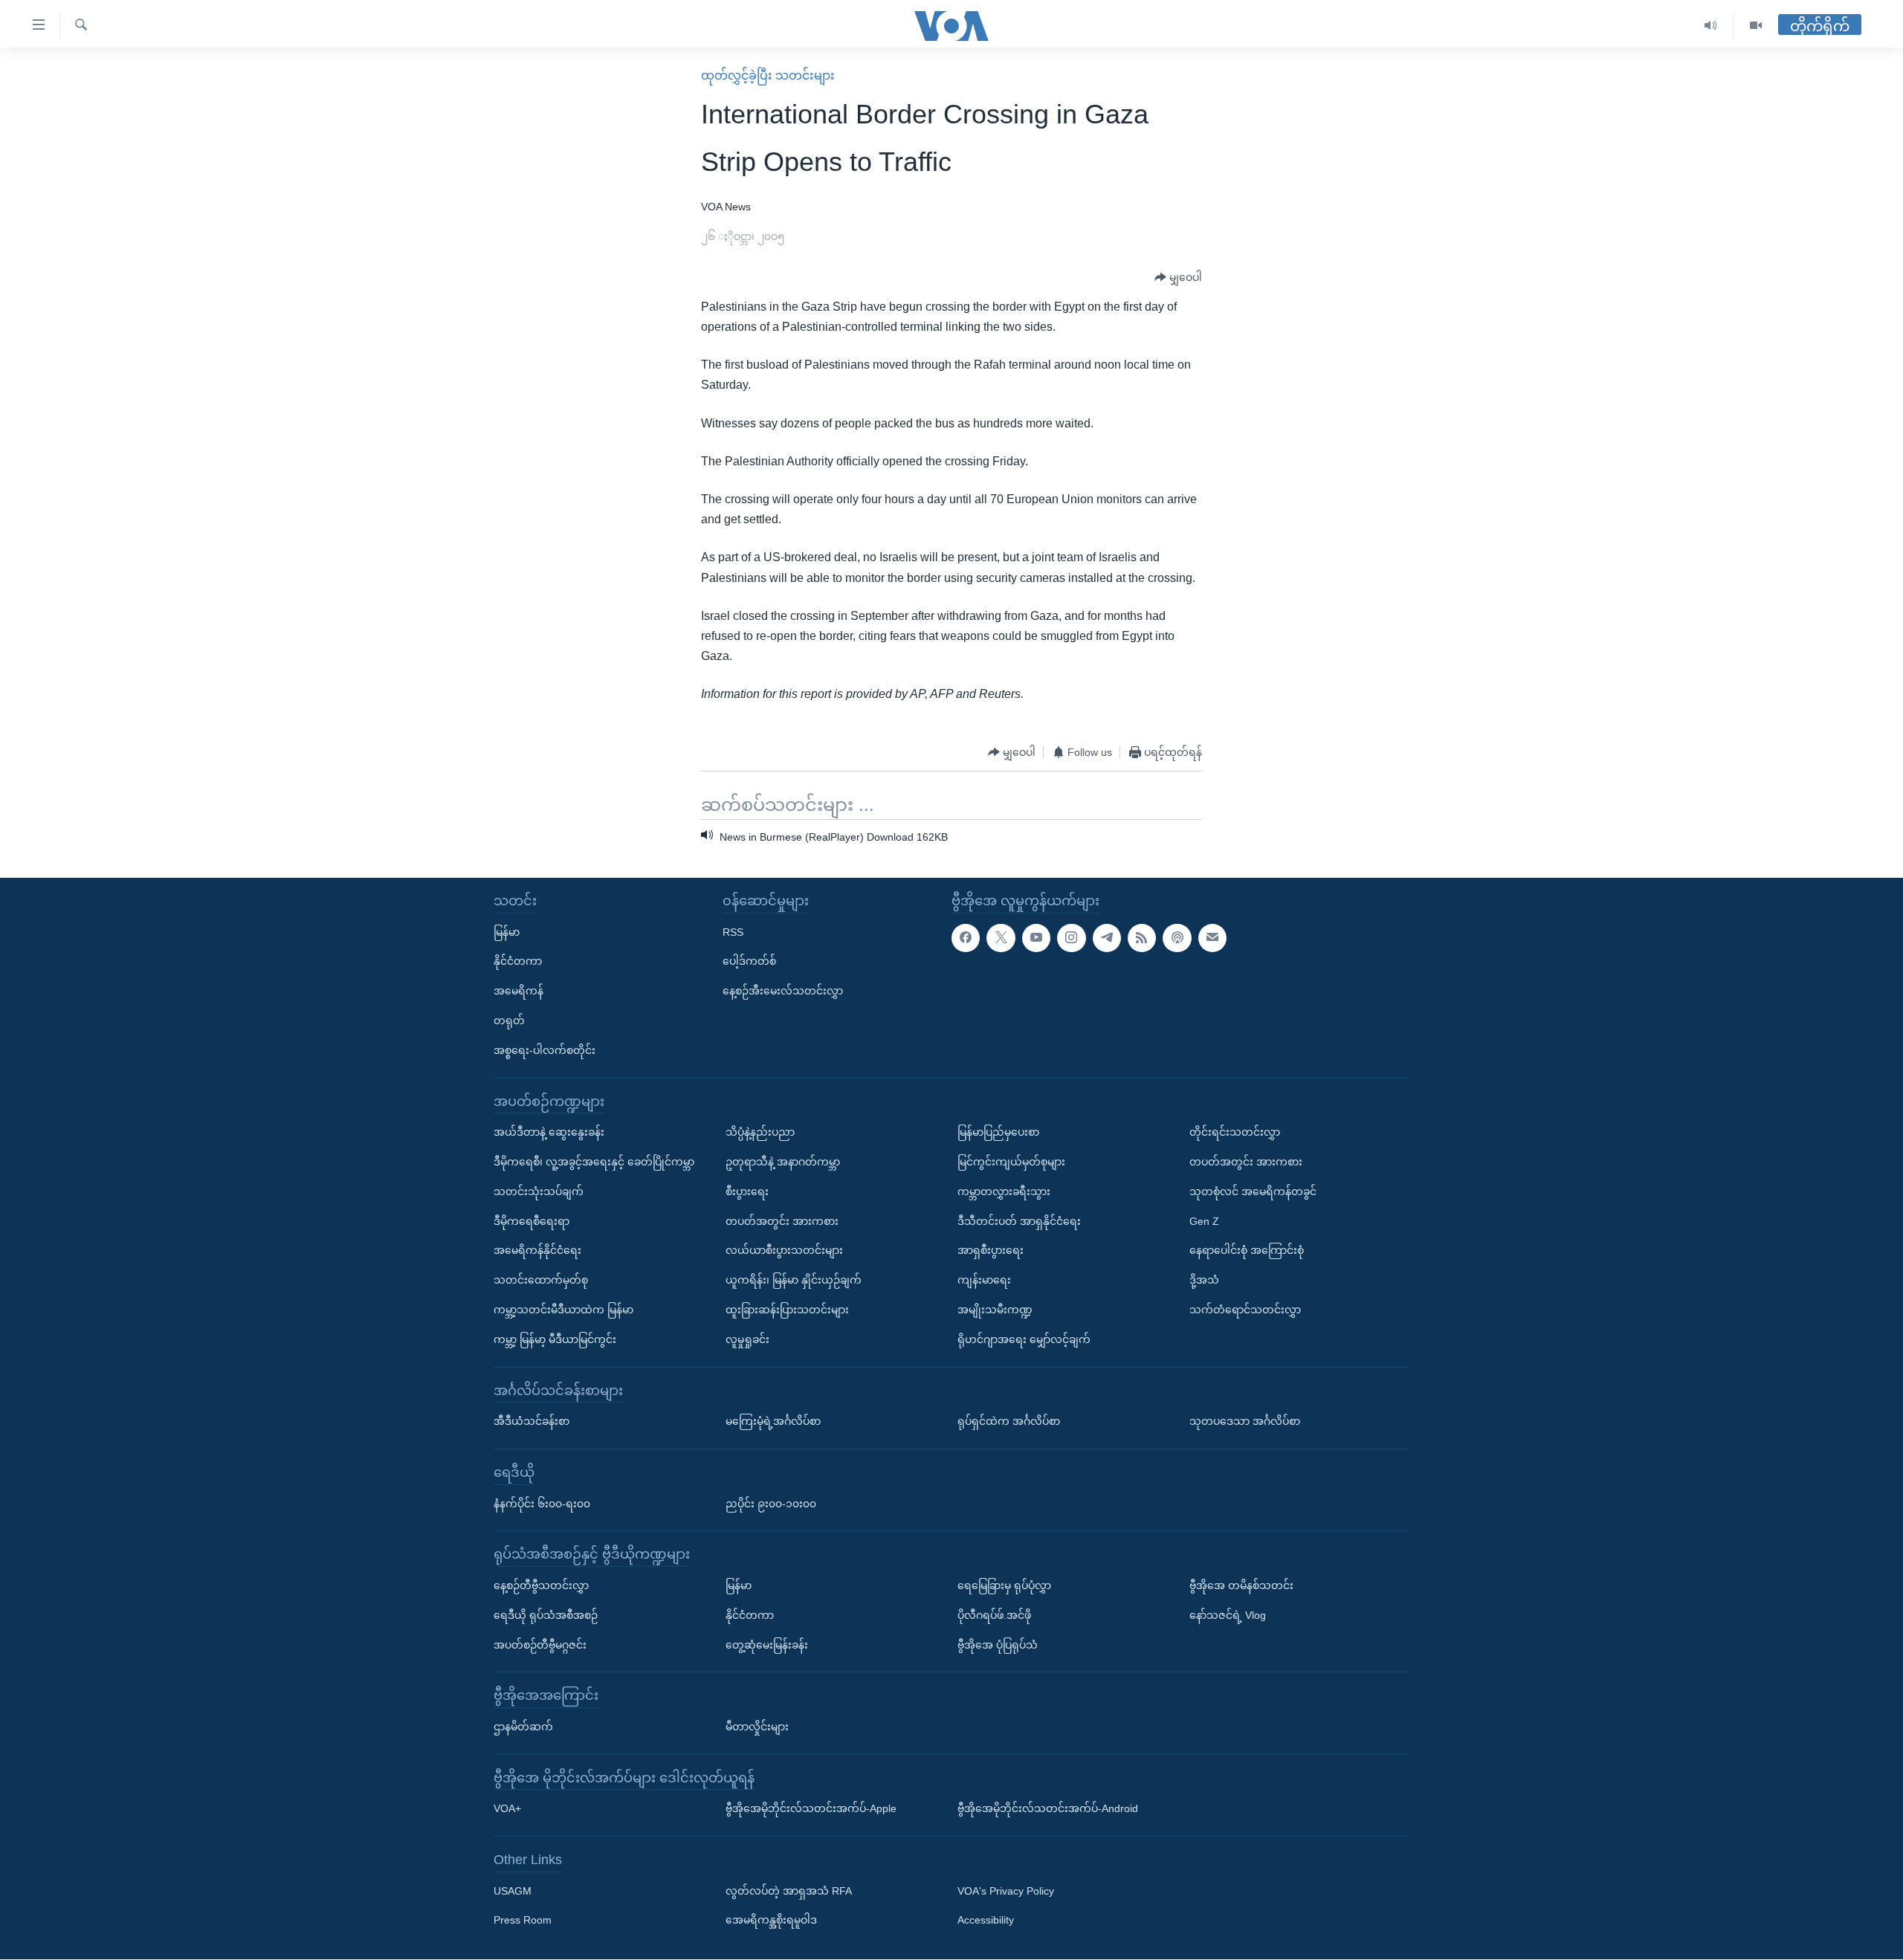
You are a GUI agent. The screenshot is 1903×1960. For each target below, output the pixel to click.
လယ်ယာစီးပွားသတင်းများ (784, 1251)
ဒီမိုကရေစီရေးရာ (532, 1221)
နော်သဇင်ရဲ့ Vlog (1228, 1615)
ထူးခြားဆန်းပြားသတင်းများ (787, 1310)
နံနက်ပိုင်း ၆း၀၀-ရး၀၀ (542, 1504)
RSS (733, 932)
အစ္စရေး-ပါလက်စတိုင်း (545, 1050)
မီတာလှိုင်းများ (757, 1727)
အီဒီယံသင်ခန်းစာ (532, 1421)
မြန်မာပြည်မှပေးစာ (998, 1132)
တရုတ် (509, 1021)
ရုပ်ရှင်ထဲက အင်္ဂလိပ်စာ (1009, 1421)
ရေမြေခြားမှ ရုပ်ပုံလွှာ (1004, 1585)
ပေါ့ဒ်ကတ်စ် (749, 962)
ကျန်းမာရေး (984, 1280)
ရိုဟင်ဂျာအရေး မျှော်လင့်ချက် (1024, 1339)
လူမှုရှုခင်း (747, 1339)
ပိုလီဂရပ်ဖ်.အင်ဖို (994, 1615)
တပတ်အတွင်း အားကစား (782, 1221)
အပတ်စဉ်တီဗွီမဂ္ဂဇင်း (540, 1645)
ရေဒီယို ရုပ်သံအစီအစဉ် (546, 1615)
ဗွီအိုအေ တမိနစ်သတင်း (1241, 1585)
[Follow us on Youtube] (1036, 938)
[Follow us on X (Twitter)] (1001, 938)
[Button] (1178, 278)
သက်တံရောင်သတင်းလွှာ (1245, 1310)
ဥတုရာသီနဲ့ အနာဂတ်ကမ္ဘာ (783, 1162)
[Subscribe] (1212, 938)
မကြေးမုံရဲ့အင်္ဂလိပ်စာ (773, 1421)
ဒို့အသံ (1204, 1280)
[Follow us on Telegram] (1107, 938)
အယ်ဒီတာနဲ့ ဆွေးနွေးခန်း (549, 1132)
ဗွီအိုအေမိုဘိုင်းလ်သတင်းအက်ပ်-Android (1048, 1809)
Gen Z (1204, 1221)
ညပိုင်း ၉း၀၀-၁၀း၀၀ (771, 1504)
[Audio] (1711, 26)
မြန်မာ (507, 932)
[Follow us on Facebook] (966, 938)
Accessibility (986, 1921)
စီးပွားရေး (747, 1191)
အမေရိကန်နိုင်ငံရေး (537, 1251)
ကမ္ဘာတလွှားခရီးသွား (1004, 1191)
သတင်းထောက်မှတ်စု (541, 1280)
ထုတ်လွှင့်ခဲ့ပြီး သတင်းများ (768, 75)
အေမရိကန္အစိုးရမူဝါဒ (771, 1921)
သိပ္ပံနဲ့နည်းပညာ (760, 1132)
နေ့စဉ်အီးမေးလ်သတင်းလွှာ (783, 991)
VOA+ (507, 1809)
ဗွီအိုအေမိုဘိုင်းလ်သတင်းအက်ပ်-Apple (811, 1809)
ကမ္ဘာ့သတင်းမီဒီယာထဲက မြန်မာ (563, 1310)
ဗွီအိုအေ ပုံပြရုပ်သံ (998, 1645)
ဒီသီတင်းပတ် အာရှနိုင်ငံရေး (1019, 1221)
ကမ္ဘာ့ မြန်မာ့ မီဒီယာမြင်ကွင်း (555, 1339)
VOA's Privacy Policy (1006, 1891)
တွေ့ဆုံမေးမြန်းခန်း (767, 1645)
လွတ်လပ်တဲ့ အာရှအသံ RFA (789, 1891)
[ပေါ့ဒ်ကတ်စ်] (1177, 938)
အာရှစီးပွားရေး (991, 1251)
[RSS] (1142, 938)
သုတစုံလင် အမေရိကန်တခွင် (1253, 1191)
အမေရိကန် (518, 991)
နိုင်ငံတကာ (518, 962)
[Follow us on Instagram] (1071, 938)
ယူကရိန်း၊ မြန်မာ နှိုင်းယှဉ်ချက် (794, 1280)
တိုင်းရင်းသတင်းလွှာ (1235, 1132)
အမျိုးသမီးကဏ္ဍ (995, 1310)
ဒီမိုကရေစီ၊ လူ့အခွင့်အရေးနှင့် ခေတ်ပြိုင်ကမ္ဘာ (594, 1162)
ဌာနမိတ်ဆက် (523, 1727)
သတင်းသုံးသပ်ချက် (539, 1191)
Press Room (523, 1921)
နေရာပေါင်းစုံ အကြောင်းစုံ (1247, 1251)
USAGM (513, 1891)
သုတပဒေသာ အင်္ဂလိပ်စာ (1245, 1421)
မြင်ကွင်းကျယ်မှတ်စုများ (1011, 1162)
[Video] (1756, 26)
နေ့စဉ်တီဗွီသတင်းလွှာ (541, 1585)
